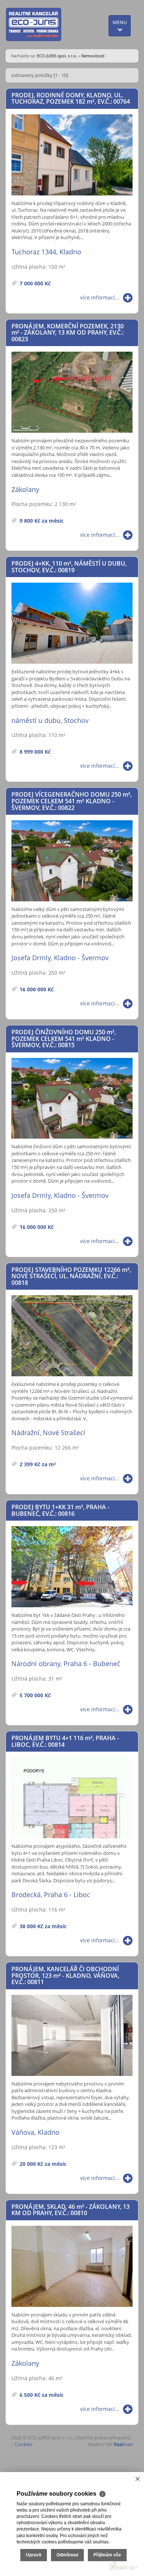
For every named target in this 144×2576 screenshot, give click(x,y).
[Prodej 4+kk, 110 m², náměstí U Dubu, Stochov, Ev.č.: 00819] (72, 624)
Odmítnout (67, 2555)
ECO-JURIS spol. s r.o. (57, 56)
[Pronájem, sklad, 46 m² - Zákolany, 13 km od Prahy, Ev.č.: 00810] (72, 2267)
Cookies (23, 2444)
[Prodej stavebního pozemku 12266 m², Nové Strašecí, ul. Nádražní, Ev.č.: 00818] (72, 1336)
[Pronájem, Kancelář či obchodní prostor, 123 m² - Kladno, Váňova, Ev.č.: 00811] (72, 2036)
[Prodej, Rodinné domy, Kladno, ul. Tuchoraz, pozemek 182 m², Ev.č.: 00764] (72, 155)
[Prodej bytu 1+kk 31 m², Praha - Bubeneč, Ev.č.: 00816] (72, 1567)
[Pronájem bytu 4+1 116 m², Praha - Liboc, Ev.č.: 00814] (72, 1798)
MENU (120, 22)
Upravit (34, 2555)
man (123, 2444)
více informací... (100, 297)
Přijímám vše (107, 2555)
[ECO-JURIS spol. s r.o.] (34, 24)
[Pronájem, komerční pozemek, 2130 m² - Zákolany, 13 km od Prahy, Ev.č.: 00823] (72, 393)
